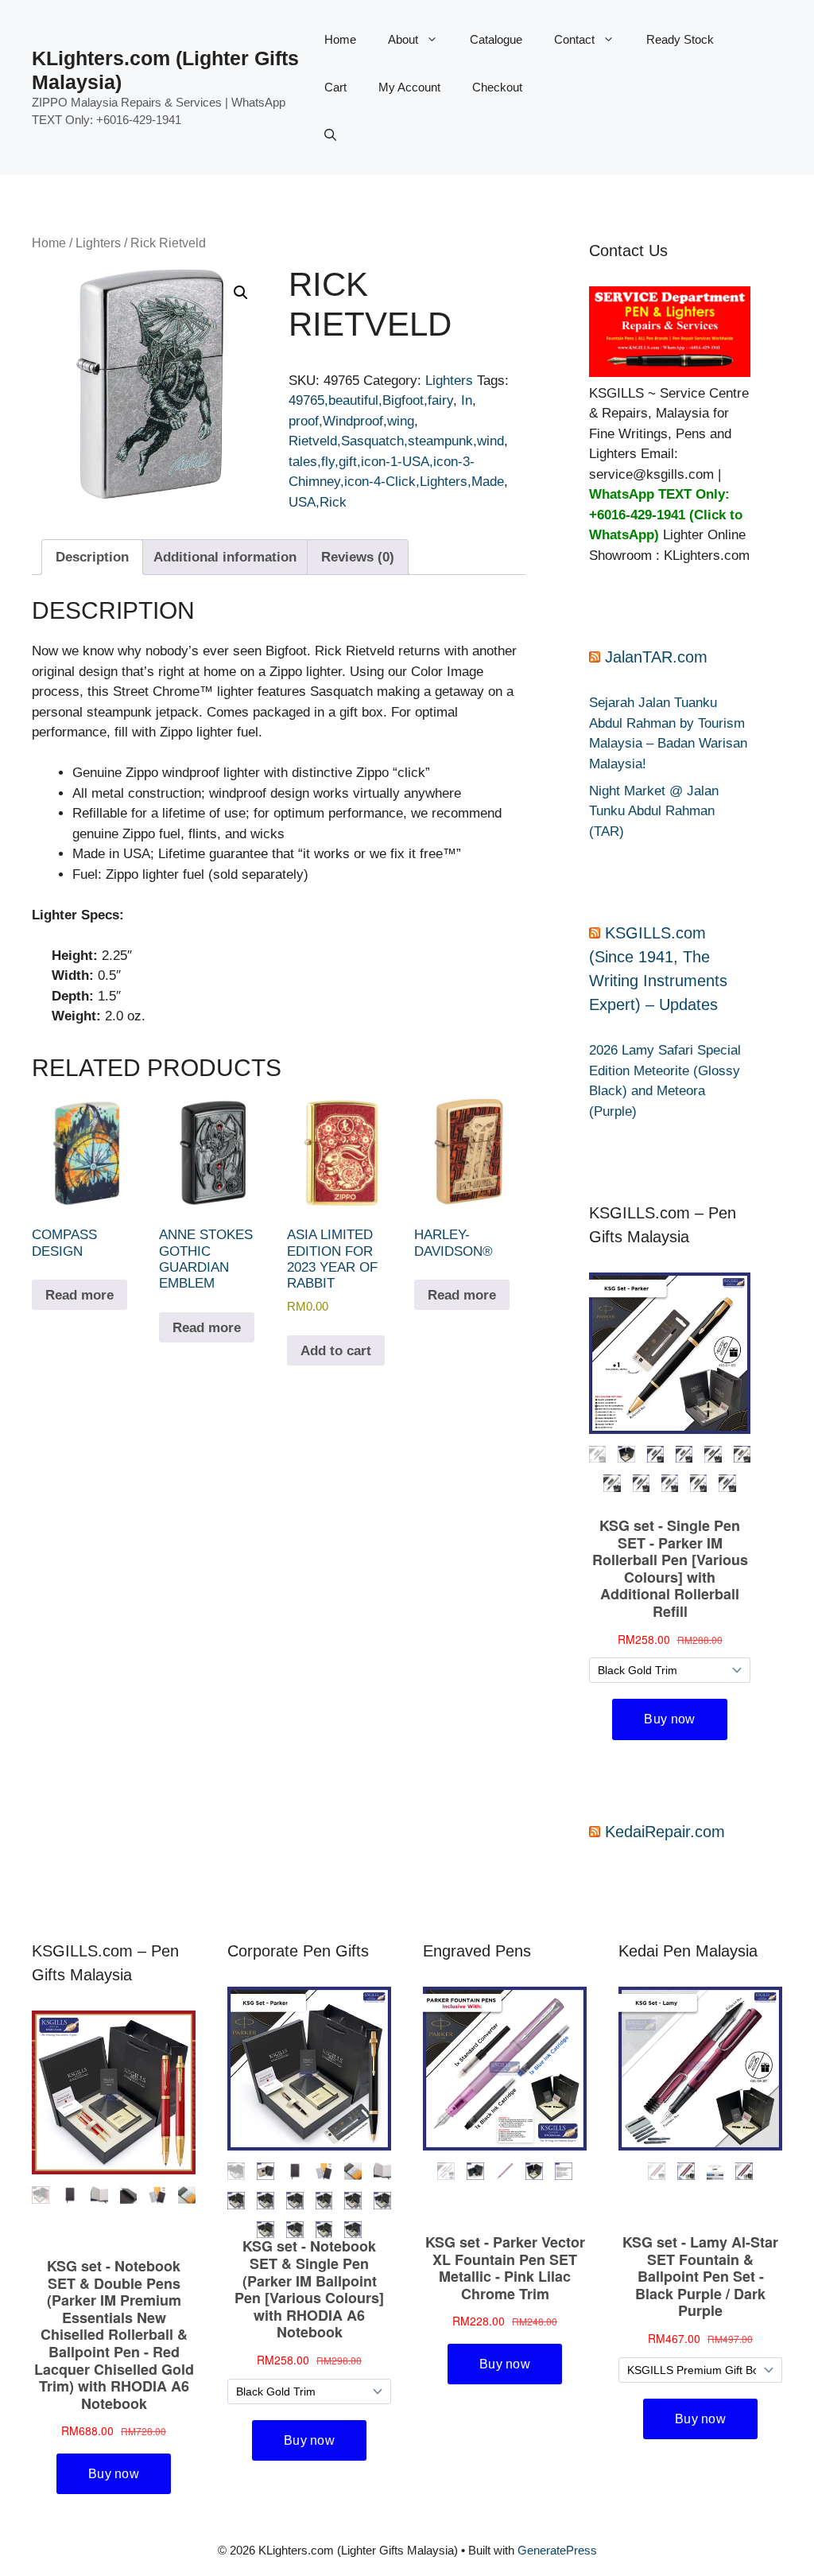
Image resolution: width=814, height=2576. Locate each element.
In (467, 400)
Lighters (98, 243)
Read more (79, 1295)
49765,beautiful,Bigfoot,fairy (371, 400)
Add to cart (336, 1351)
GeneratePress (557, 2550)
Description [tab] (92, 557)
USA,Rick (318, 502)
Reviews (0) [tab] (358, 557)
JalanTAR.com (656, 657)
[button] (330, 135)
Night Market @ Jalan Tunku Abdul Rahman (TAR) (654, 811)
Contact (574, 39)
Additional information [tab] (225, 557)
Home (340, 39)
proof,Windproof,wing (351, 421)
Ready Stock (680, 39)
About (403, 39)
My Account (409, 87)
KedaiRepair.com (665, 1832)
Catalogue (496, 39)
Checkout (497, 87)
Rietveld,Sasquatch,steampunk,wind (396, 441)
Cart (335, 87)
